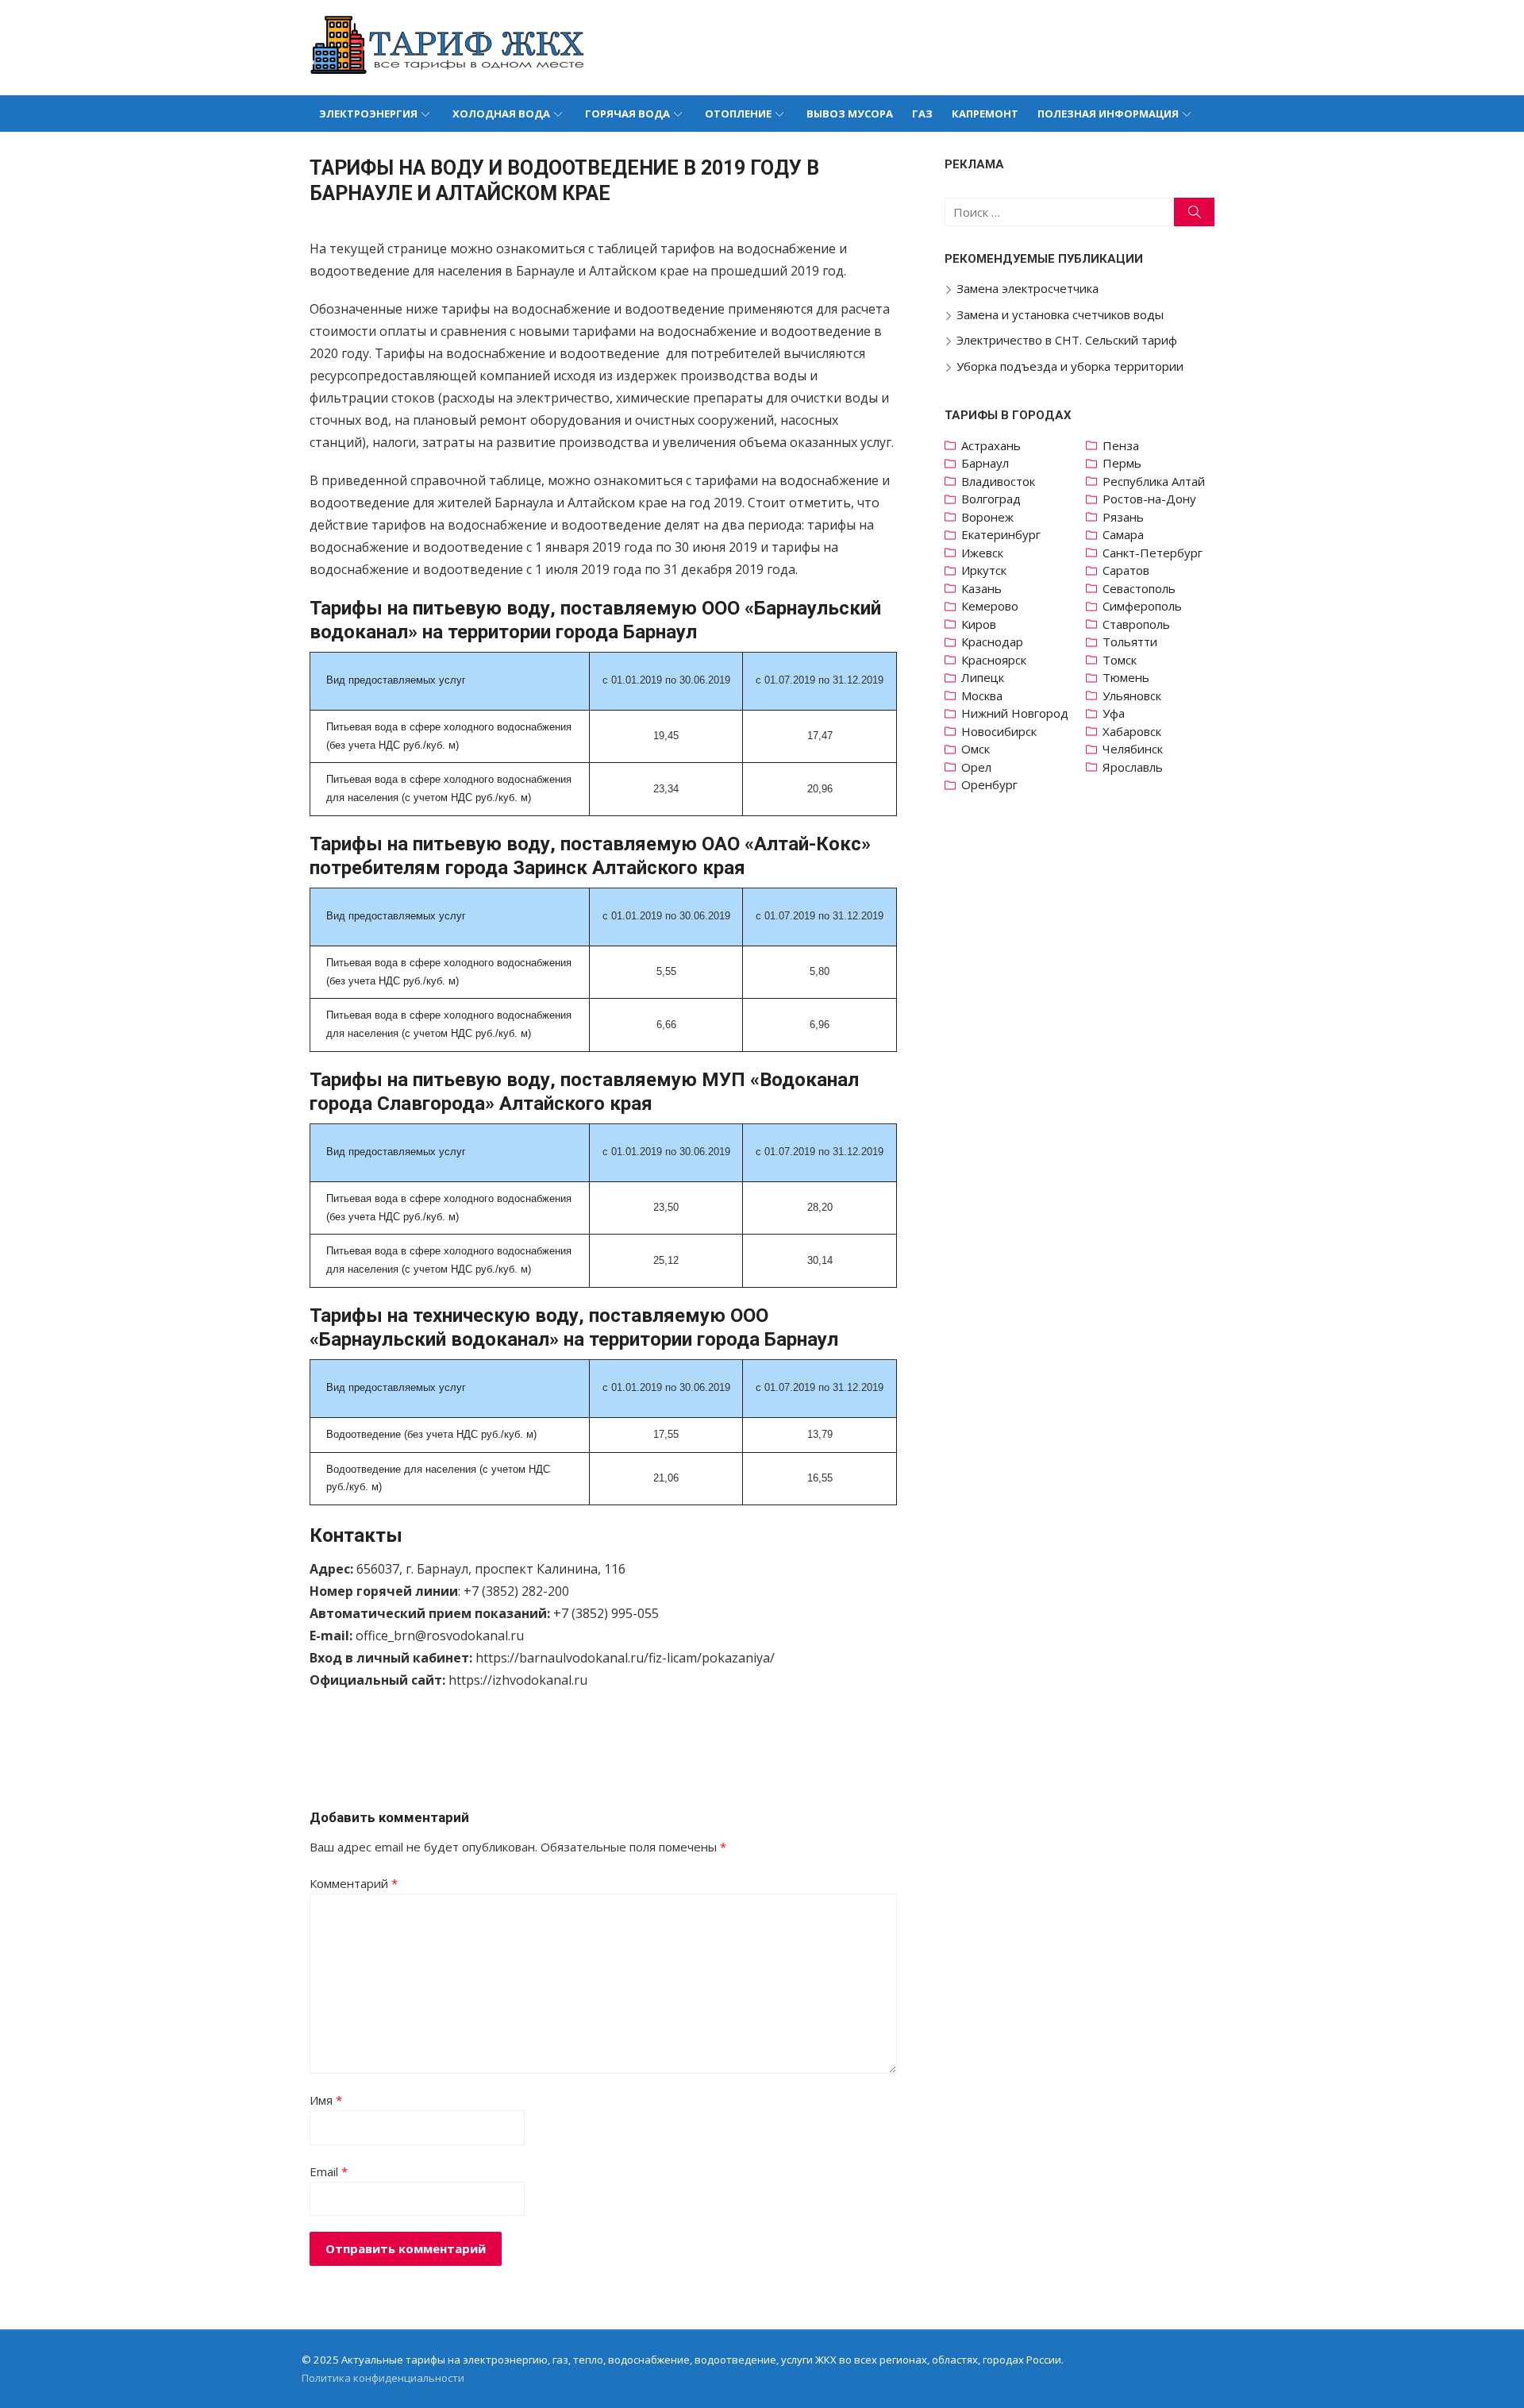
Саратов (1126, 570)
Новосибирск (999, 731)
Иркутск (984, 570)
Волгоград (991, 499)
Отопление (738, 114)
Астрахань (991, 445)
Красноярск (994, 660)
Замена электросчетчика (1028, 288)
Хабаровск (1132, 731)
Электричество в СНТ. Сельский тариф (1067, 340)
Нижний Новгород (1015, 713)
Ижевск (982, 553)
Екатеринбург (1001, 534)
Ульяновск (1132, 695)
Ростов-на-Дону (1149, 499)
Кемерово (990, 606)
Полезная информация (1108, 114)
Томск (1120, 660)
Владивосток (998, 481)
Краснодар (992, 641)
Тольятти (1130, 641)
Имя (326, 2100)
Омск (976, 749)
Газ (922, 114)
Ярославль (1133, 767)
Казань (981, 588)
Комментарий (354, 1883)
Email (329, 2171)
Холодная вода (501, 114)
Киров (979, 624)
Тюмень (1126, 677)
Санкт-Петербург (1153, 553)
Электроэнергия (368, 114)
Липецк (983, 677)
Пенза (1121, 445)
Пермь (1122, 463)
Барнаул (985, 463)
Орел (976, 767)
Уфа (1114, 713)
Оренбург (989, 784)
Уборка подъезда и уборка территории (1070, 366)
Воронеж (987, 517)
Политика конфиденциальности (383, 2378)
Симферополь (1142, 606)
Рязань (1123, 517)
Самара (1123, 534)
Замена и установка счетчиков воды (1060, 314)
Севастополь (1139, 588)
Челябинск (1133, 749)
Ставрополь (1136, 624)
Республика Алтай (1154, 481)
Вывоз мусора (850, 114)
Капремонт (985, 114)
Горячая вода (627, 114)
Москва (982, 695)
